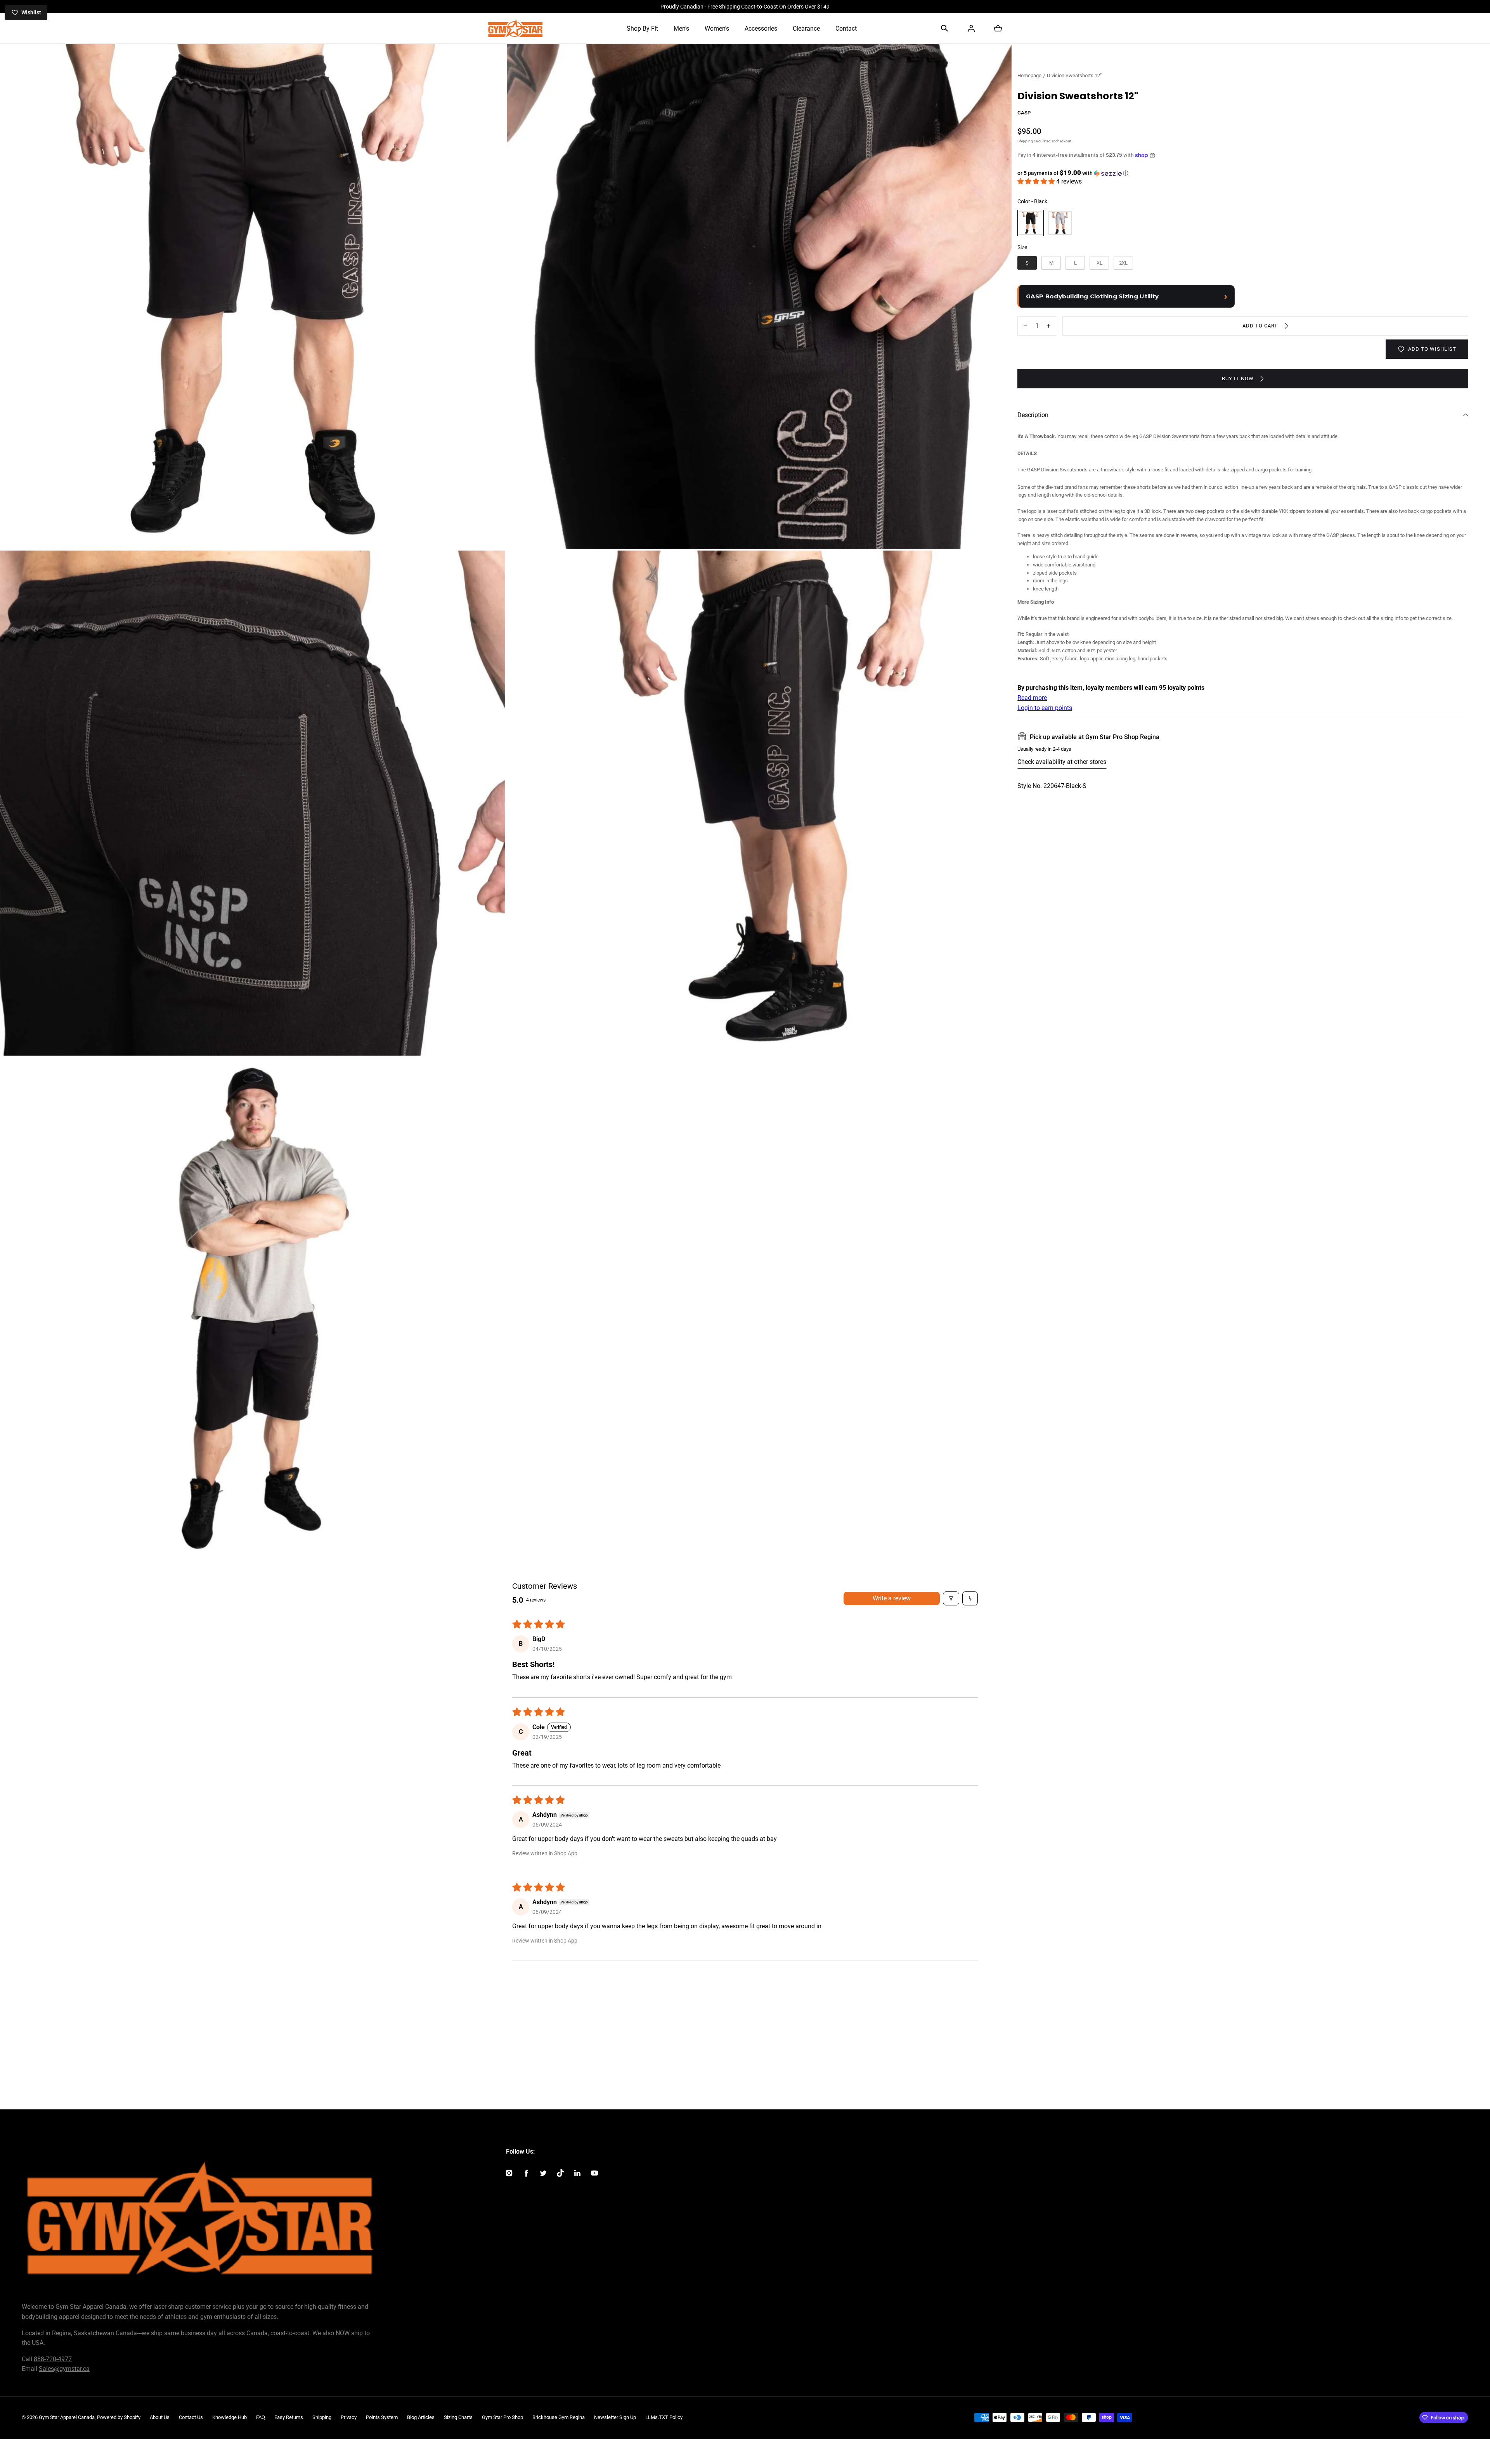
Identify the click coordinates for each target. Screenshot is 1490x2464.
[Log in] (971, 28)
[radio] (1031, 223)
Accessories (761, 29)
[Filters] (951, 1598)
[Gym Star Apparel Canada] (515, 28)
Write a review (892, 1598)
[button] (944, 28)
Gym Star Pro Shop (502, 2417)
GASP (1024, 113)
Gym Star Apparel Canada (67, 2417)
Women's (717, 29)
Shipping (1025, 141)
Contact (846, 29)
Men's (681, 29)
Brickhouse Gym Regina (559, 2417)
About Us (160, 2417)
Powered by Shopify (119, 2417)
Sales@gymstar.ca (64, 2369)
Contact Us (191, 2417)
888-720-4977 (53, 2359)
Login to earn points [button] (1045, 708)
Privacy (349, 2417)
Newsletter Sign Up (615, 2417)
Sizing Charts (458, 2417)
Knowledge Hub (230, 2417)
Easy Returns (289, 2417)
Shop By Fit (642, 29)
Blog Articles (421, 2417)
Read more (1032, 698)
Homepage (1029, 75)
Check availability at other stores (1062, 762)
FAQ (261, 2417)
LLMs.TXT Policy (664, 2417)
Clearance (806, 29)
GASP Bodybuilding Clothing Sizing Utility (1092, 296)
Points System (382, 2417)
